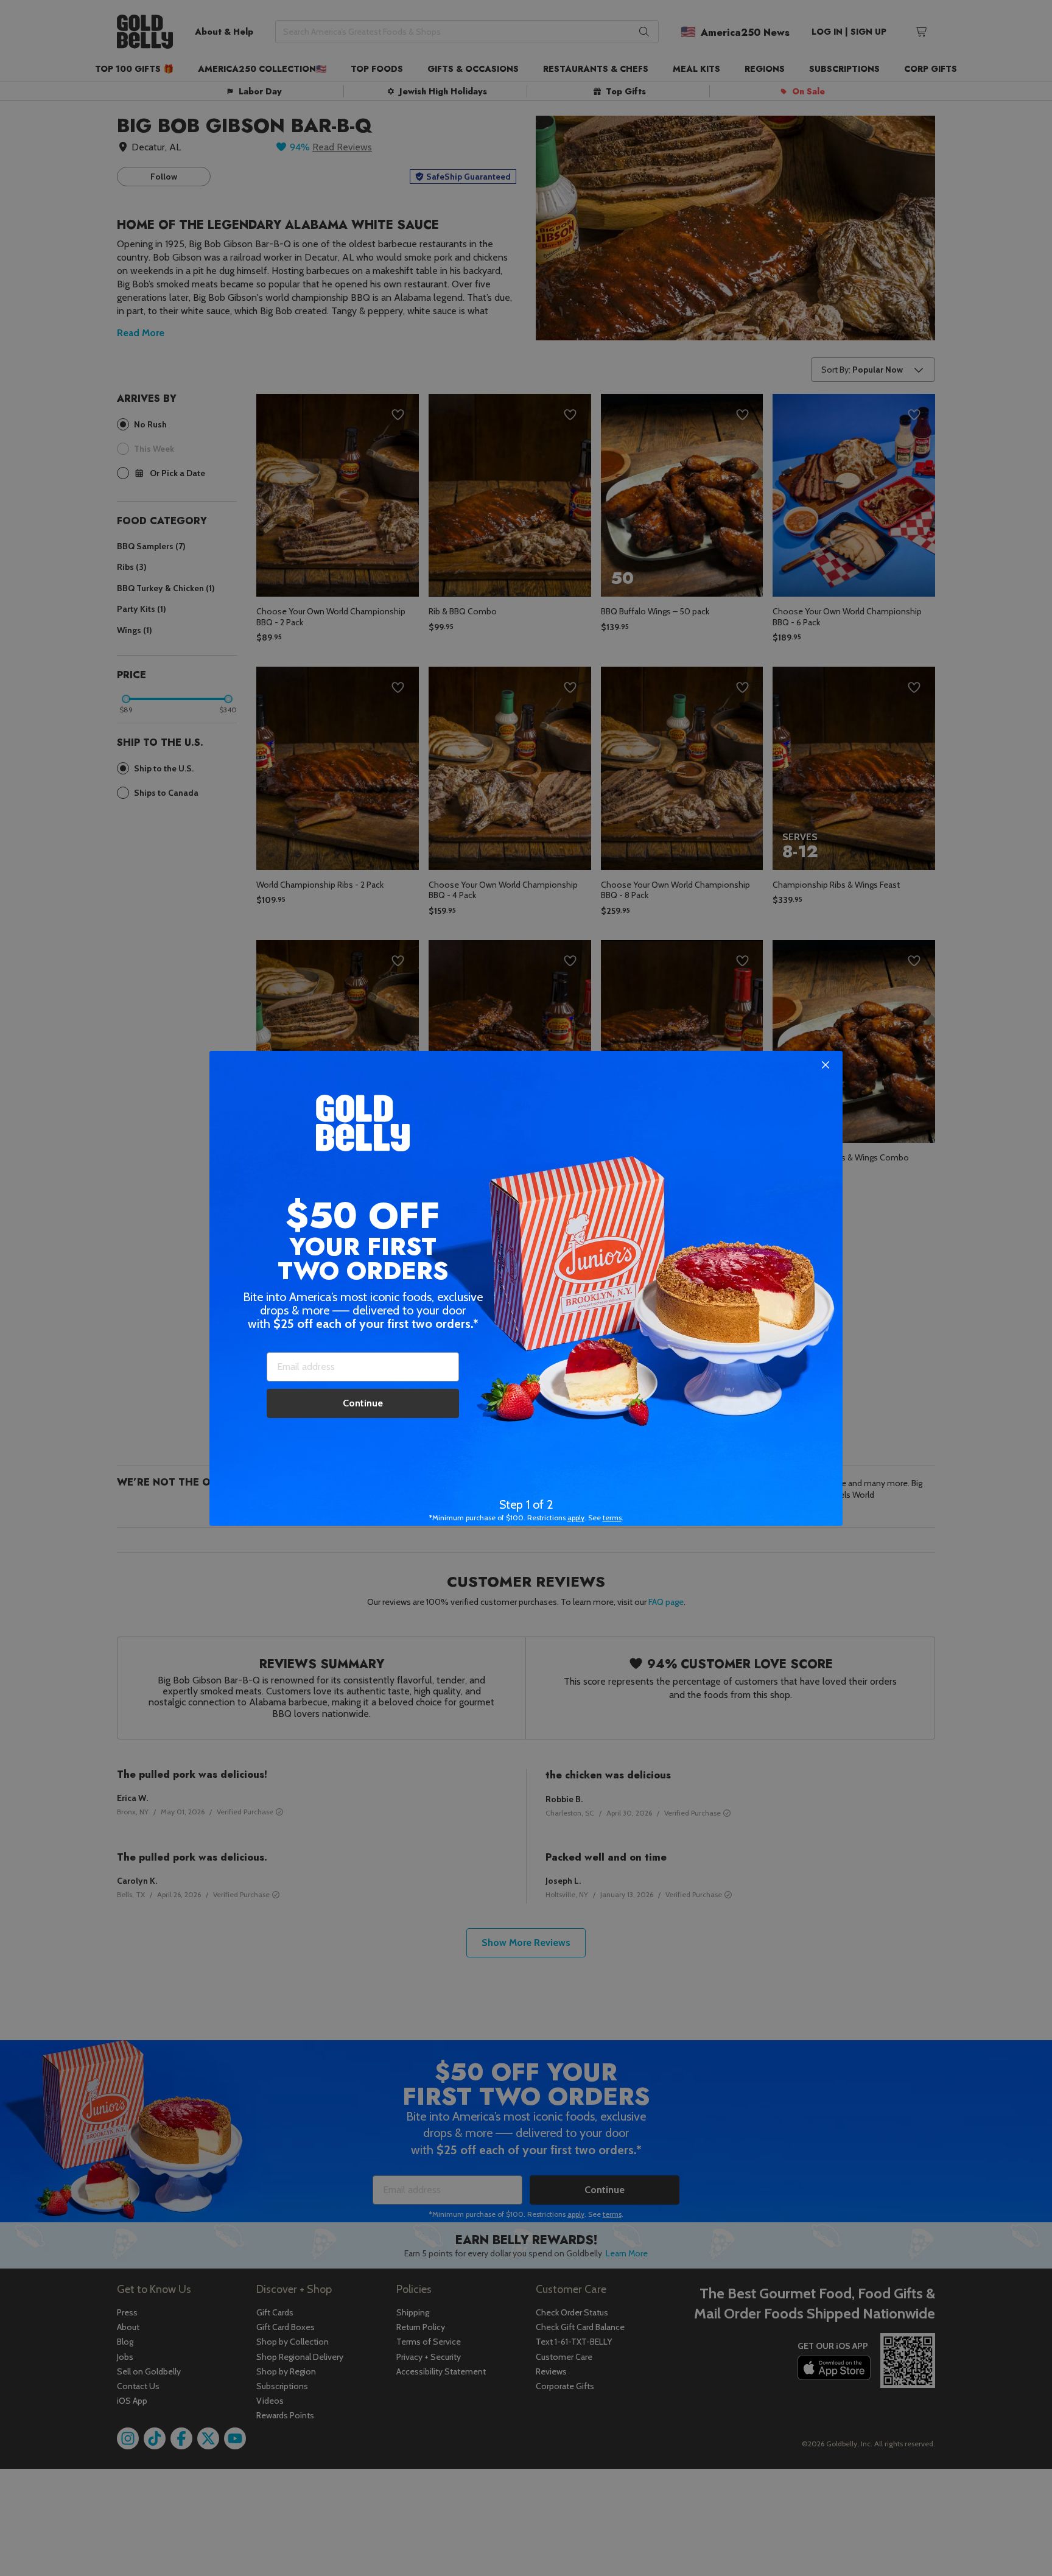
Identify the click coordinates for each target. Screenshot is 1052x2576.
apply (576, 1518)
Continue (363, 1403)
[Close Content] (826, 1065)
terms (612, 1518)
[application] (1015, 2539)
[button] (526, 1288)
